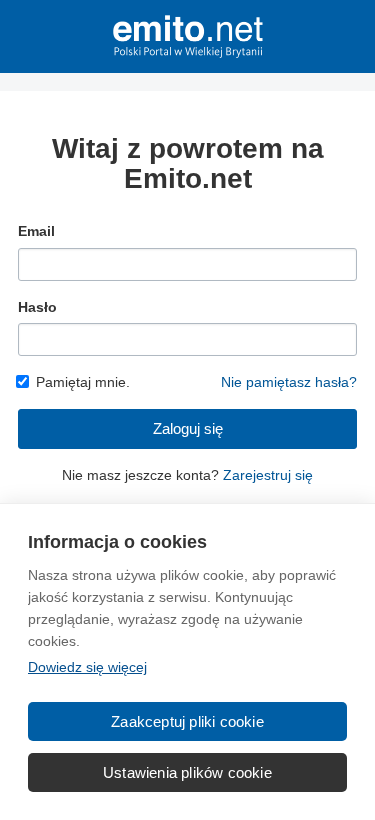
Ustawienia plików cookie (187, 772)
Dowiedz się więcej (87, 667)
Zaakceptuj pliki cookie (187, 721)
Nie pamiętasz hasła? (289, 382)
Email (36, 231)
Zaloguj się (188, 428)
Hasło (37, 307)
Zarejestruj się (268, 475)
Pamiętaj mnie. (83, 382)
